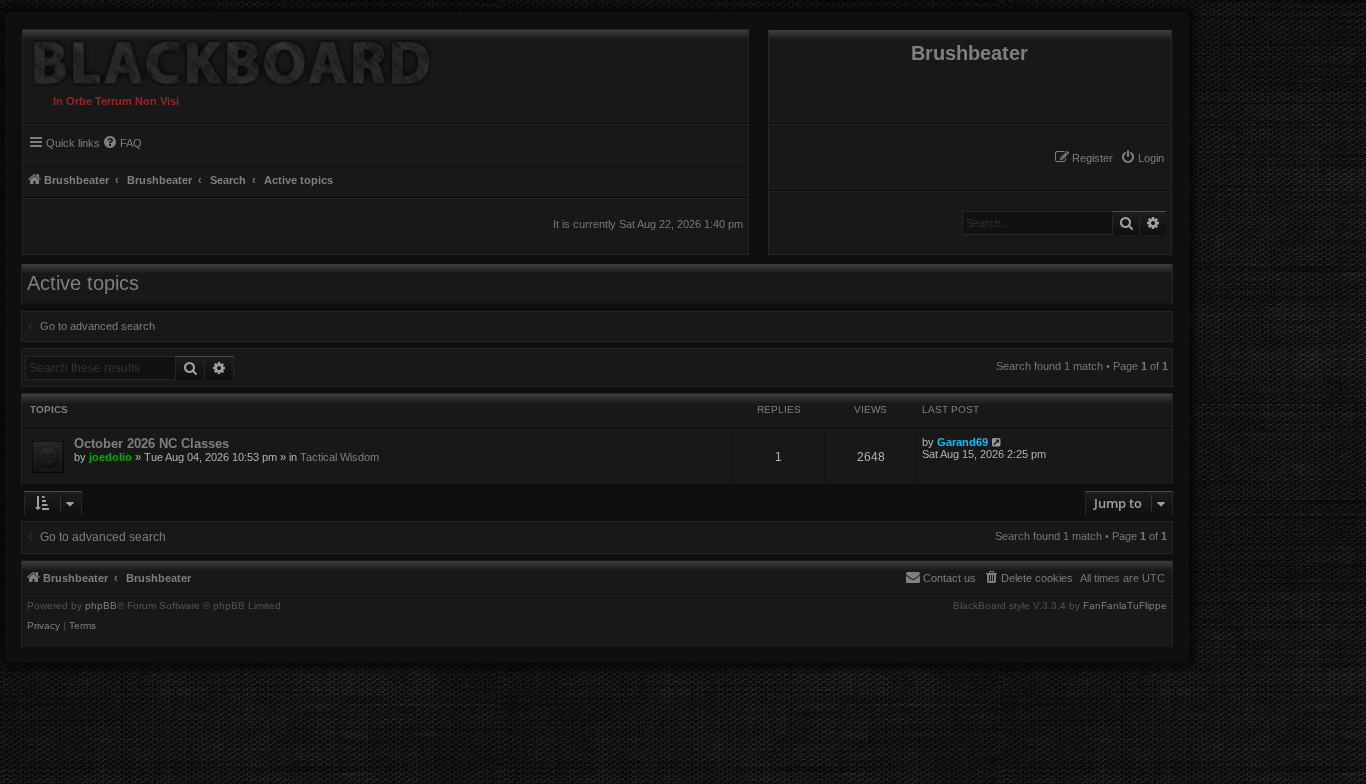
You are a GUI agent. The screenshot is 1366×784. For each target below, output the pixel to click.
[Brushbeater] (227, 58)
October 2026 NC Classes (151, 443)
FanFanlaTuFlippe (1125, 606)
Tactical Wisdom (339, 457)
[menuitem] (1142, 158)
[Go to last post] (997, 442)
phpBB (101, 606)
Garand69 (962, 442)
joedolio (110, 457)
